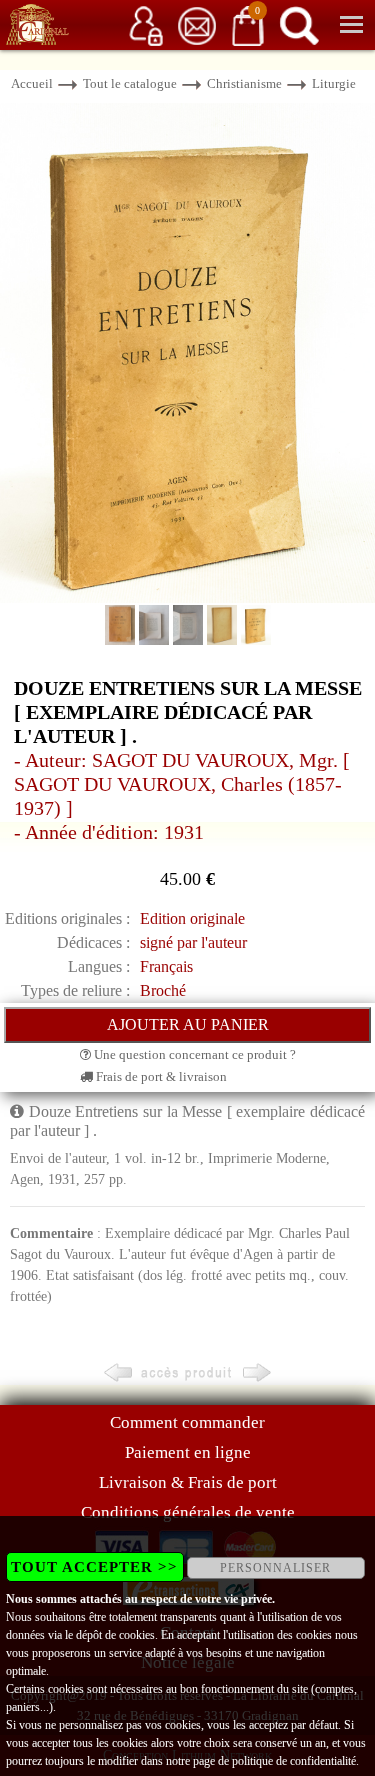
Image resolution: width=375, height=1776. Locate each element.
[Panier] (248, 24)
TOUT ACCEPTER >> (94, 1567)
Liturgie (334, 83)
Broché (163, 990)
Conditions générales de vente (188, 1512)
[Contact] (197, 24)
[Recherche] (299, 24)
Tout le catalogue (130, 83)
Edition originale (192, 918)
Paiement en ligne (188, 1452)
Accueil (32, 83)
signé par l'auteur (193, 942)
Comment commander (187, 1422)
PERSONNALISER (275, 1568)
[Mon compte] (146, 24)
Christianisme (244, 83)
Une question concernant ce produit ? (193, 1054)
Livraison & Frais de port (188, 1482)
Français (166, 966)
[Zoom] (187, 351)
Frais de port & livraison (160, 1076)
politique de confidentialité (294, 1761)
